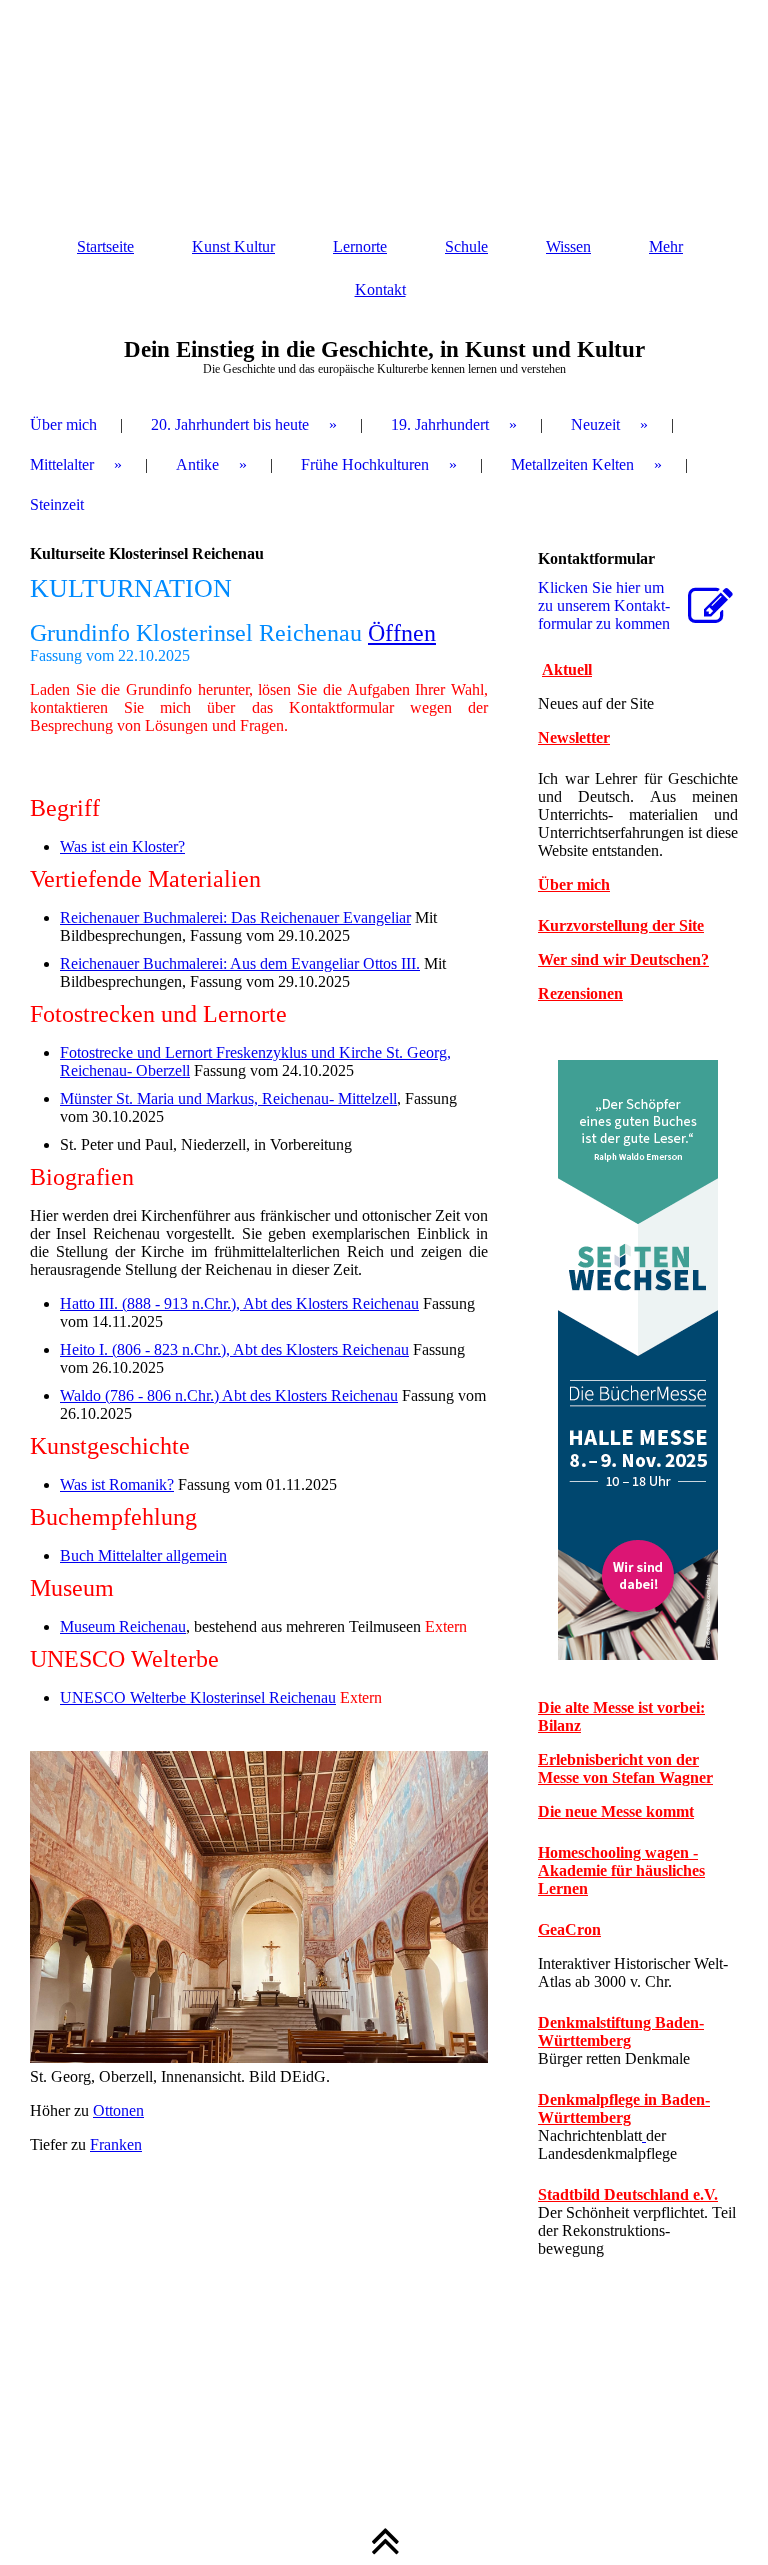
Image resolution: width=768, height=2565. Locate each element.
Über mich (63, 424)
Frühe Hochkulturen (365, 464)
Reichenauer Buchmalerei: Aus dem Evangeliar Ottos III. (240, 963)
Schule (466, 246)
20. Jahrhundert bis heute (230, 424)
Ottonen (118, 2110)
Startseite (105, 246)
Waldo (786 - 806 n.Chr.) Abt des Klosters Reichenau (229, 1395)
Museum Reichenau (123, 1626)
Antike (197, 464)
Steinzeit (57, 504)
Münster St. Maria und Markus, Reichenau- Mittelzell (228, 1098)
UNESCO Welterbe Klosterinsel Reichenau (198, 1697)
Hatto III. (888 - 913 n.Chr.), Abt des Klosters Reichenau (239, 1303)
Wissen (568, 246)
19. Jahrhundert (440, 424)
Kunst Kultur (233, 246)
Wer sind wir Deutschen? (623, 959)
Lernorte (360, 246)
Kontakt (380, 289)
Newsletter (574, 737)
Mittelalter (62, 464)
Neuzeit (595, 424)
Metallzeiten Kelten (572, 464)
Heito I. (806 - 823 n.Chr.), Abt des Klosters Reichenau (234, 1349)
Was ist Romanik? (117, 1484)
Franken (116, 2144)
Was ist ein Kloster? (122, 846)
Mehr (666, 246)
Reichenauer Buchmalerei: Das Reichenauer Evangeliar (235, 917)
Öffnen (402, 633)
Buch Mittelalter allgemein (143, 1555)
